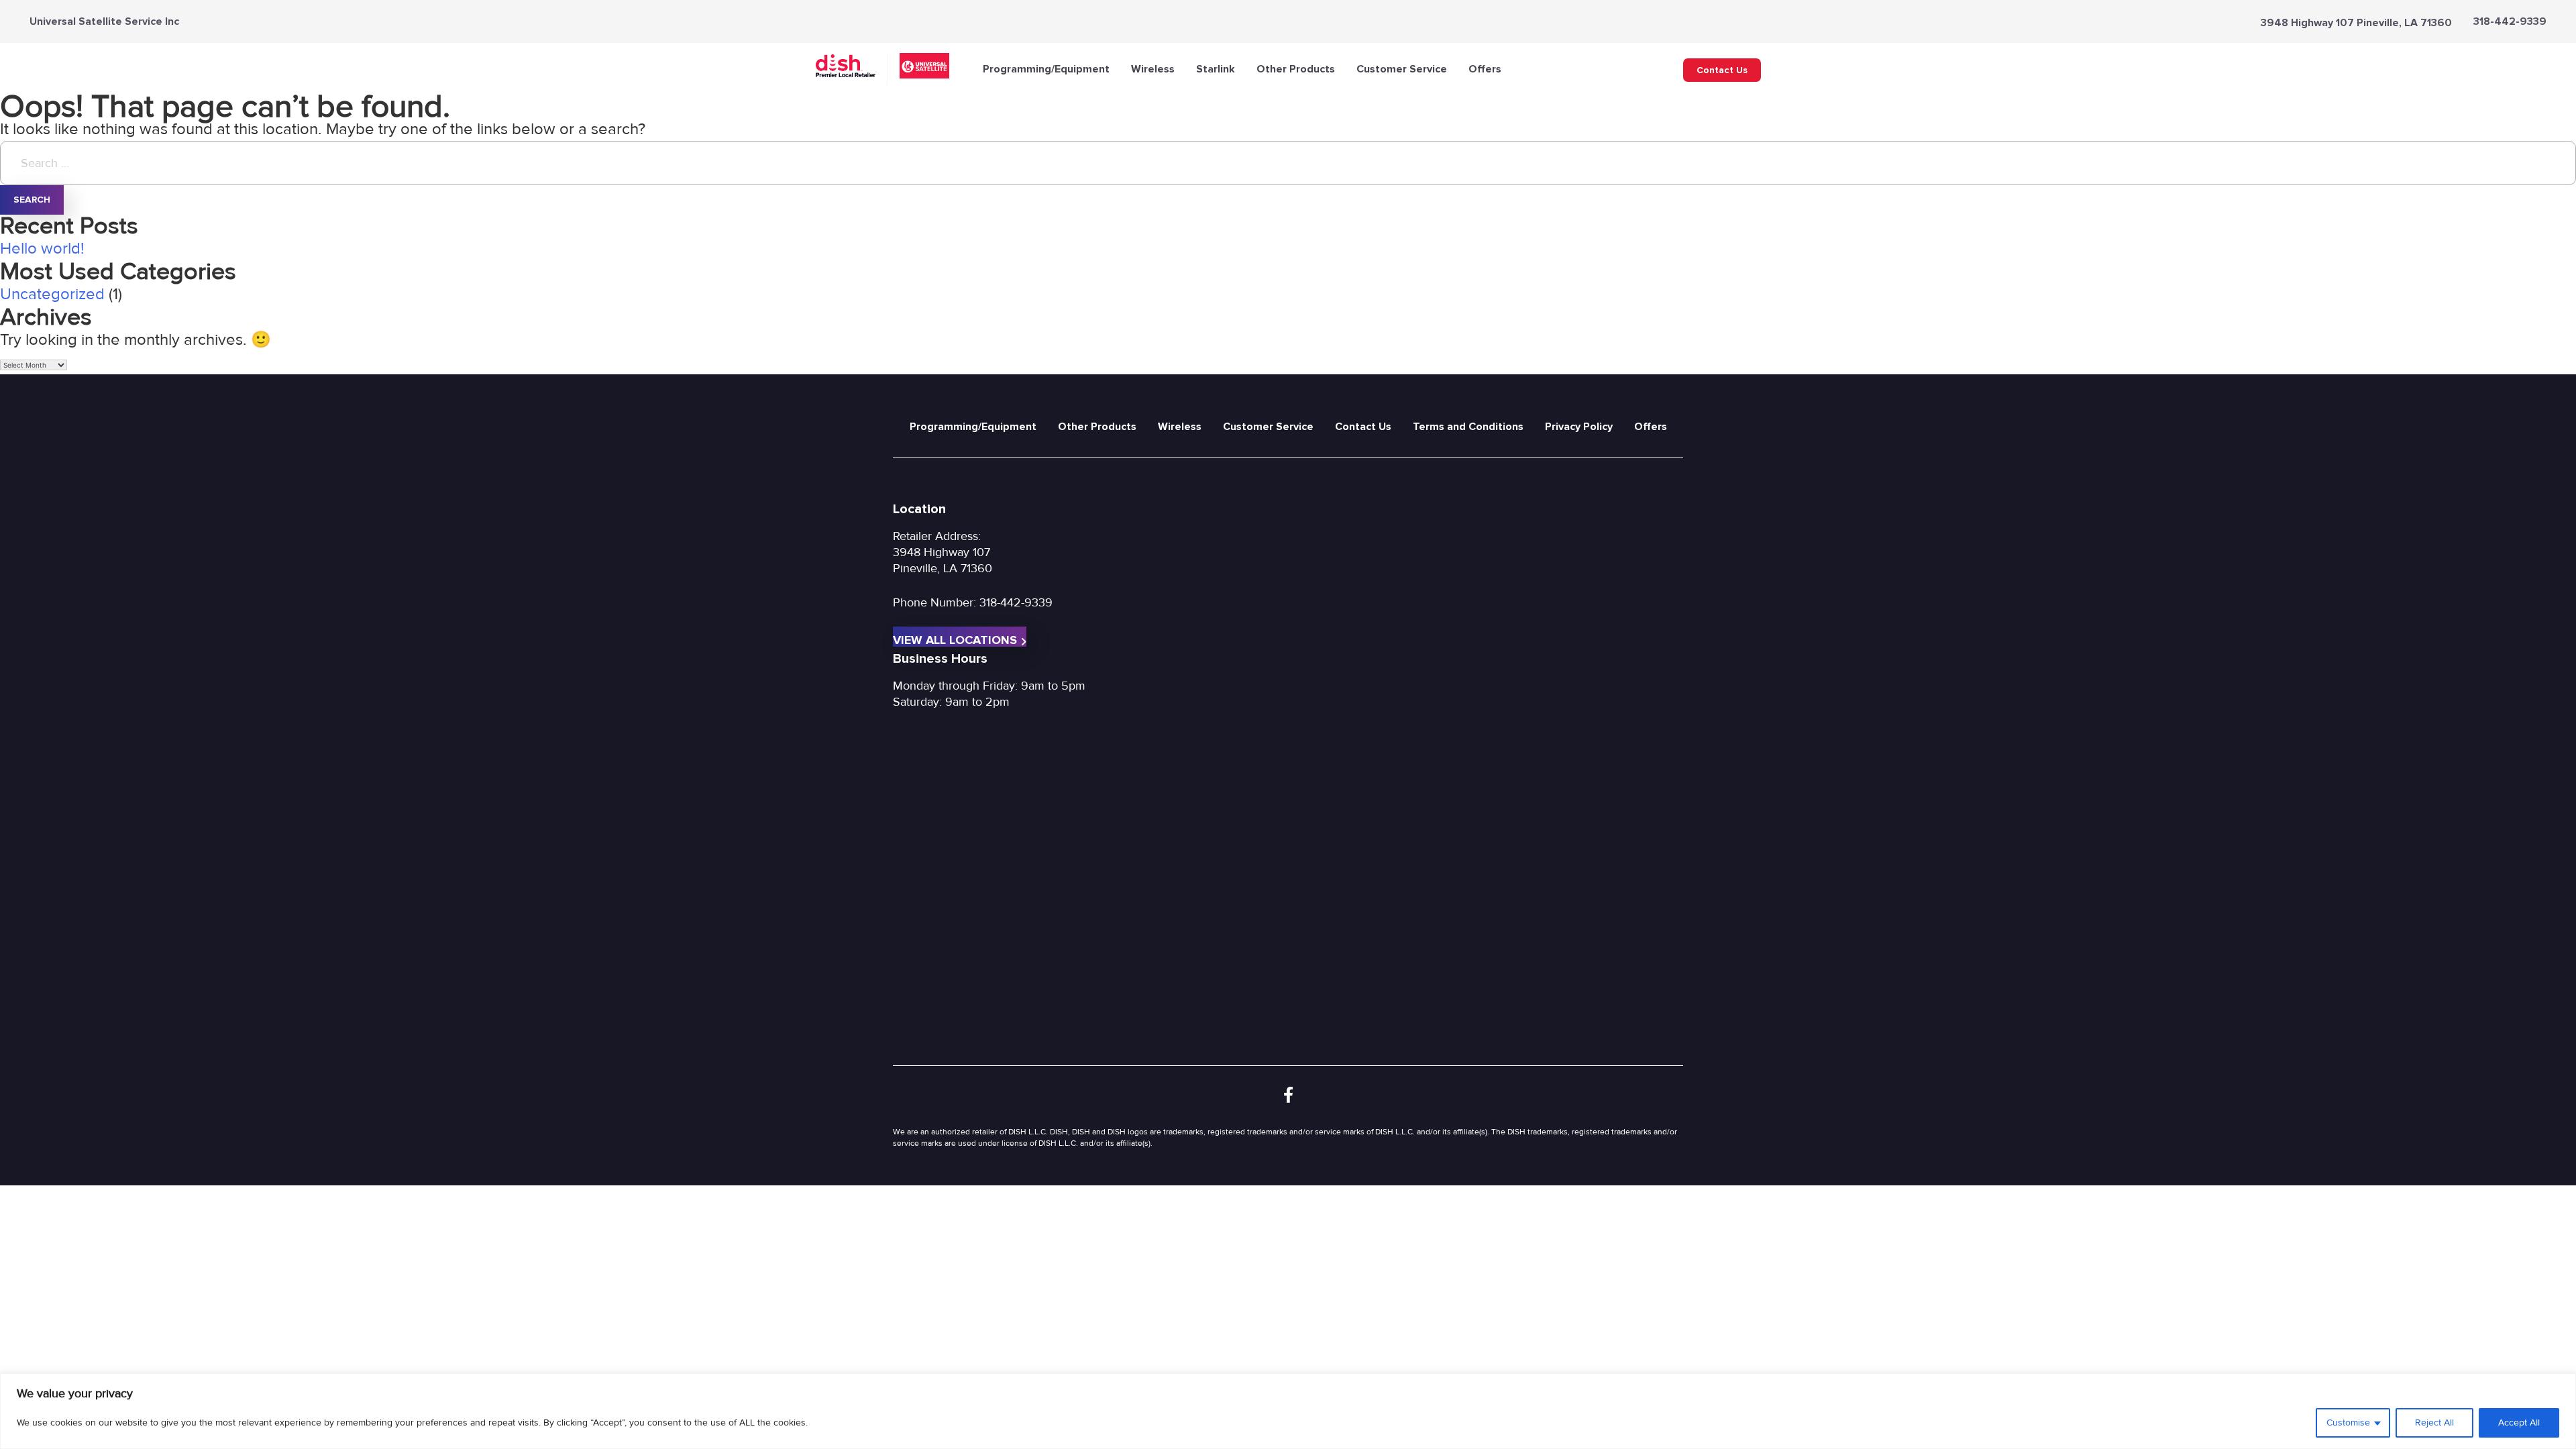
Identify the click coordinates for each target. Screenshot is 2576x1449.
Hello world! (42, 249)
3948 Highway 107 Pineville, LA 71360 (2356, 23)
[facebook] (1288, 1096)
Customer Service (1402, 69)
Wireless (1153, 69)
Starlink (1216, 69)
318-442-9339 (2510, 21)
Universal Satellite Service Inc (104, 21)
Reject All (2434, 1423)
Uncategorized (52, 294)
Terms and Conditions (1468, 427)
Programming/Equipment (1046, 69)
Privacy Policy (1579, 427)
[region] (1288, 1411)
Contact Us (1722, 70)
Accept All (2519, 1423)
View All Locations (955, 640)
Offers (1485, 69)
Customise (2348, 1423)
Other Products (1296, 69)
